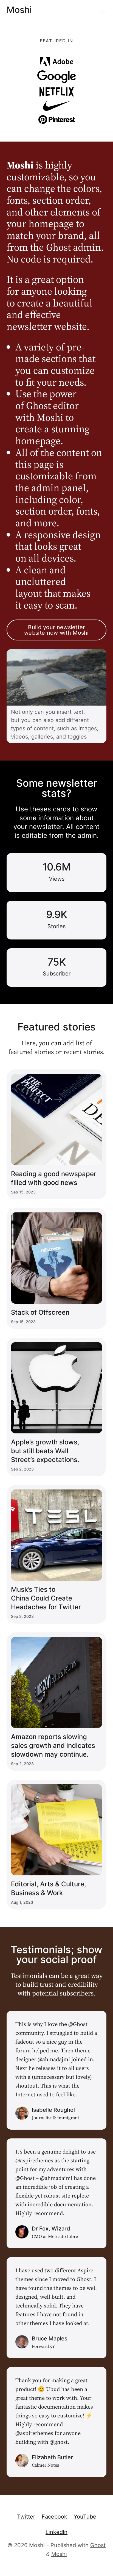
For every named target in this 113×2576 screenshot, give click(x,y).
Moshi (19, 10)
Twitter (26, 2517)
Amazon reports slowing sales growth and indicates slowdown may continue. (53, 1746)
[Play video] (56, 678)
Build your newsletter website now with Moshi (56, 630)
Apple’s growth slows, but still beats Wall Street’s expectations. (45, 1451)
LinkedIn (56, 2532)
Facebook (54, 2517)
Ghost (98, 2545)
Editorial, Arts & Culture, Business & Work (49, 1888)
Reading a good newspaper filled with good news (54, 1178)
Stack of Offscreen (40, 1312)
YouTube (85, 2517)
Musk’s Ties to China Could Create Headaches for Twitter (46, 1598)
